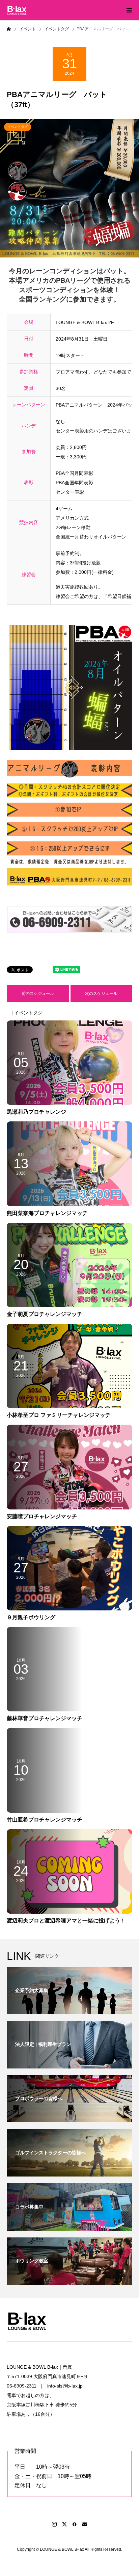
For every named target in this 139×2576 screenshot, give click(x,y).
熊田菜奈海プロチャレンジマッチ (47, 1213)
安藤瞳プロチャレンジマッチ (42, 1516)
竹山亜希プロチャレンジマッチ (45, 1820)
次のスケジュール (101, 994)
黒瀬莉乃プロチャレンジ (36, 1112)
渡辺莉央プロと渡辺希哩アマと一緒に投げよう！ (66, 1921)
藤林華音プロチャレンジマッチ (45, 1718)
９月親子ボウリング (31, 1617)
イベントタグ (18, 127)
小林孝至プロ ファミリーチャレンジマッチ (59, 1415)
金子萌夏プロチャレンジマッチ (45, 1314)
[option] (69, 188)
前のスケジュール (38, 994)
